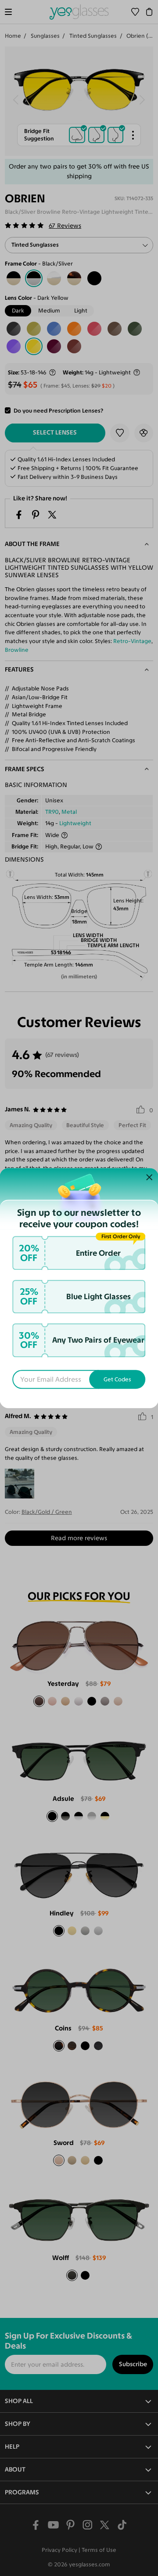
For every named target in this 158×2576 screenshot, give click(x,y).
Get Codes (117, 1379)
